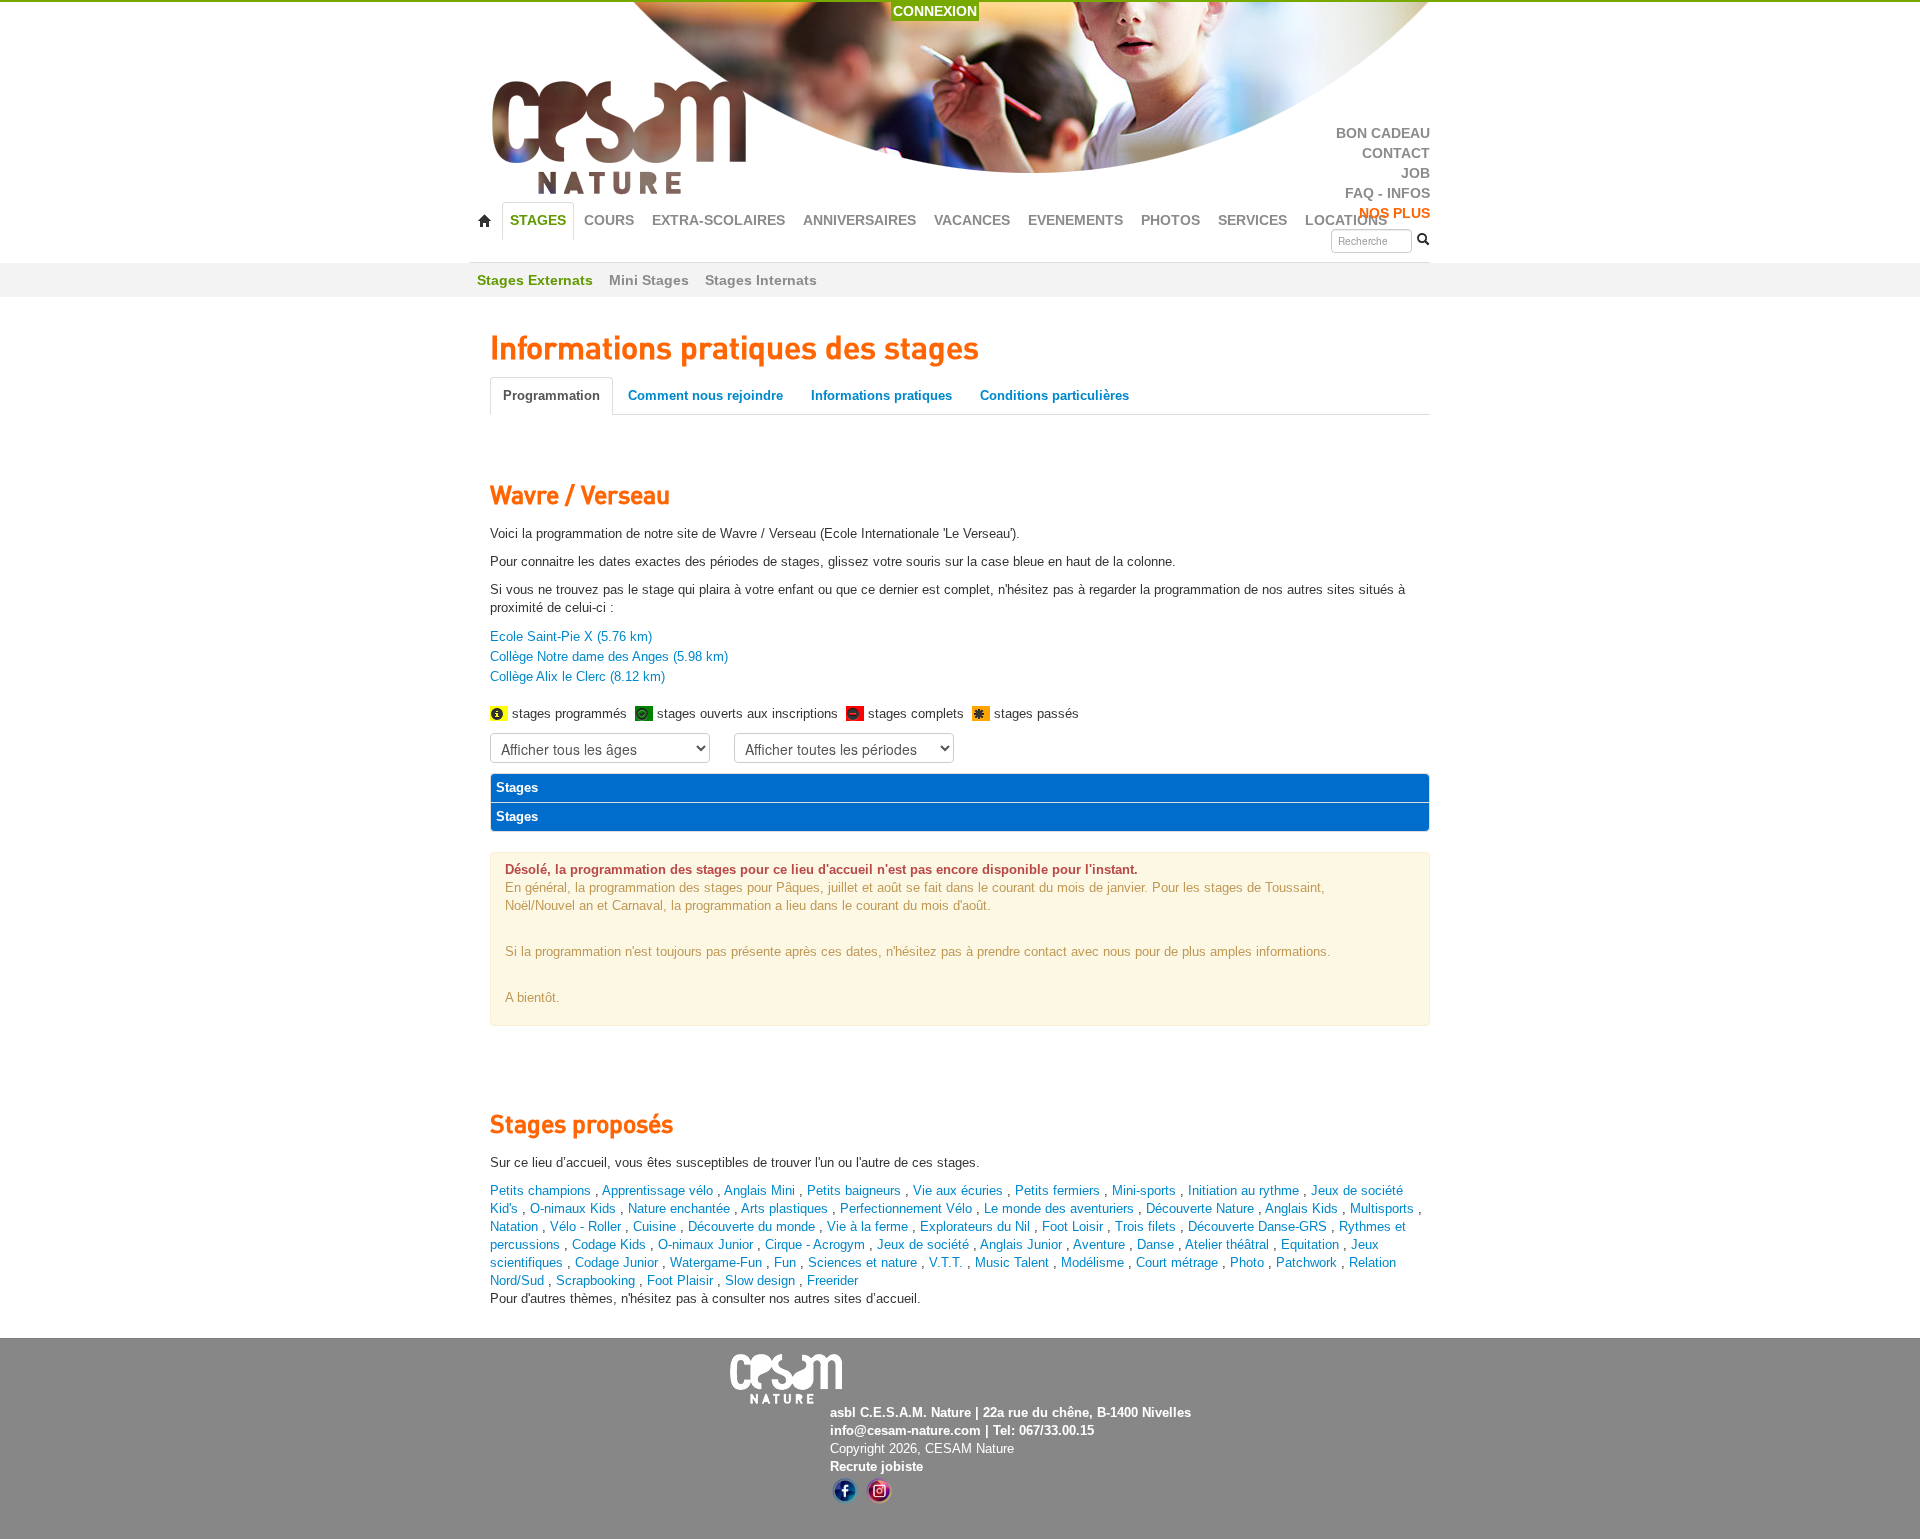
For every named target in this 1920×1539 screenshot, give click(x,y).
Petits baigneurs (854, 1190)
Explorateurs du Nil (975, 1226)
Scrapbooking (595, 1280)
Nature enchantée (679, 1208)
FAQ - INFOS (1387, 193)
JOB (1415, 173)
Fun (785, 1262)
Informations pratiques (881, 395)
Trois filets (1147, 1226)
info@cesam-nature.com (905, 1430)
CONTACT (1396, 153)
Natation (514, 1226)
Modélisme (1092, 1262)
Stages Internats (761, 280)
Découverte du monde (753, 1226)
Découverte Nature (1200, 1208)
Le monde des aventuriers (1059, 1208)
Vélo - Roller (585, 1226)
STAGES (538, 220)
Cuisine (656, 1226)
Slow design (762, 1280)
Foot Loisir (1072, 1226)
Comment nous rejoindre (705, 395)
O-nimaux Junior (705, 1244)
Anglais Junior (1021, 1244)
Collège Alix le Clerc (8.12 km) (577, 676)
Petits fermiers (1057, 1190)
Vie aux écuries (958, 1190)
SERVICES (1252, 220)
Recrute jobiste (876, 1466)
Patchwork (1306, 1262)
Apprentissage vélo (657, 1190)
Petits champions (540, 1190)
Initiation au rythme (1243, 1190)
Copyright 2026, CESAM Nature (922, 1448)
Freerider (832, 1280)
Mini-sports (1144, 1190)
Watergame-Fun (716, 1262)
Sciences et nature (864, 1262)
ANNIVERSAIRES (859, 220)
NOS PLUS (1394, 213)
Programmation (551, 395)
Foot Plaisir (680, 1280)
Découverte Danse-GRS (1257, 1226)
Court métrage (1177, 1262)
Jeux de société (925, 1244)
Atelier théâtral (1227, 1244)
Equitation (1310, 1244)
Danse (1155, 1244)
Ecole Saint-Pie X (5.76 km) (571, 636)
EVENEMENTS (1075, 220)
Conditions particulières (1054, 395)
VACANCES (972, 220)
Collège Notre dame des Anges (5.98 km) (609, 656)
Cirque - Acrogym (815, 1244)
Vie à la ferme (869, 1226)
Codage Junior (616, 1262)
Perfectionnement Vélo (906, 1208)
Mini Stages (649, 280)
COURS (609, 220)
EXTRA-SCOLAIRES (718, 220)
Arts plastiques (784, 1208)
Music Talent (1012, 1262)
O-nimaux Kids (573, 1208)
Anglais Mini (759, 1190)
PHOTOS (1170, 220)
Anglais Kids (1301, 1208)
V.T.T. (946, 1262)
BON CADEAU (1383, 133)
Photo (1247, 1262)
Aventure (1099, 1244)
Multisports (1382, 1208)
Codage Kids (609, 1244)
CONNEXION (935, 11)
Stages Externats (535, 280)
